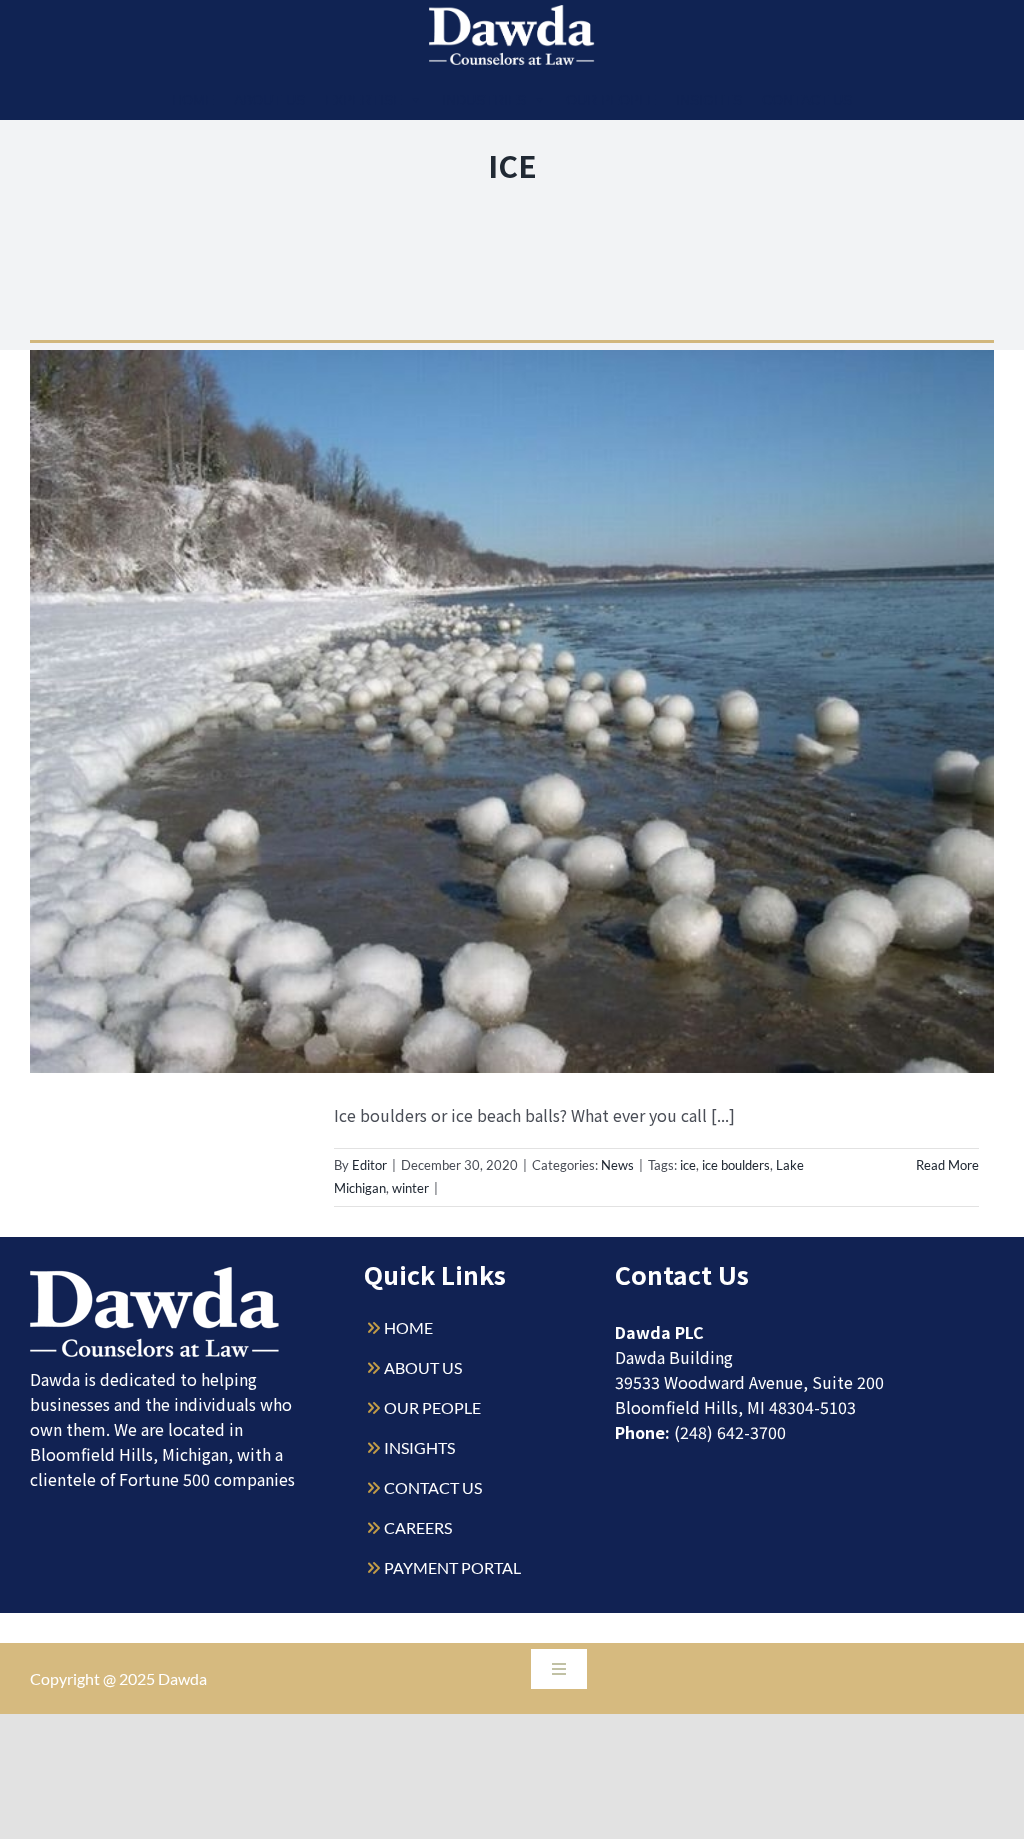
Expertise (363, 100)
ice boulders (736, 1165)
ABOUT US (423, 1367)
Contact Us (807, 100)
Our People (611, 100)
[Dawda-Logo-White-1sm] (155, 1274)
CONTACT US (433, 1487)
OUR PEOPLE (432, 1407)
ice (688, 1165)
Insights (709, 100)
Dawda (182, 1678)
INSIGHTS (419, 1447)
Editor (369, 1165)
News (617, 1165)
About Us (269, 100)
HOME (408, 1327)
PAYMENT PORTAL (452, 1567)
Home (193, 100)
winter (410, 1188)
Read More (947, 1165)
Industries (484, 100)
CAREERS (418, 1527)
